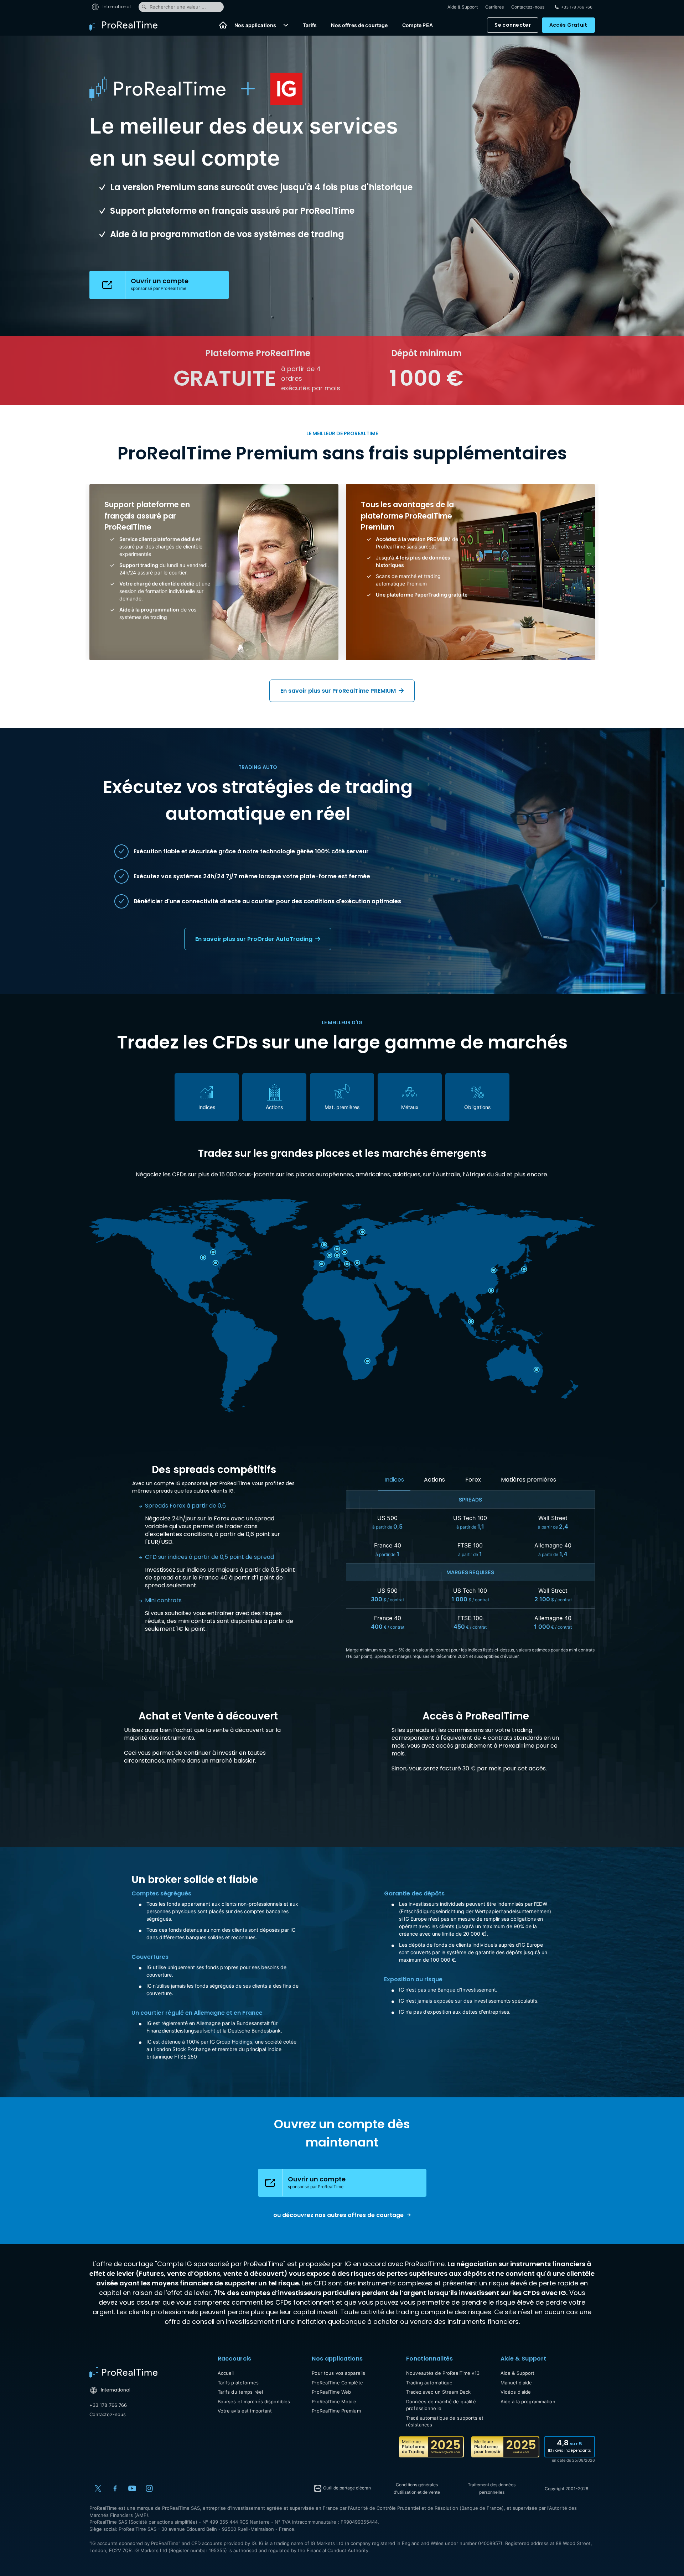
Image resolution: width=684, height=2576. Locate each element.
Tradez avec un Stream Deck (438, 2392)
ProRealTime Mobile (334, 2401)
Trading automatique (429, 2383)
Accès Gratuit (568, 25)
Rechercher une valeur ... (178, 7)
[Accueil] (223, 25)
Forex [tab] (473, 1480)
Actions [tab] (434, 1480)
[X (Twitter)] (98, 2488)
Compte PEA (418, 25)
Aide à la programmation (528, 2401)
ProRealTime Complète (337, 2383)
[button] (286, 25)
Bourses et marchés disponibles (254, 2401)
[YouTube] (132, 2488)
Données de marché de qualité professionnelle (441, 2405)
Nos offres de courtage (359, 25)
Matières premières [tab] (528, 1480)
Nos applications (255, 25)
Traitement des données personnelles (492, 2488)
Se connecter (512, 25)
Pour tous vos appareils (338, 2373)
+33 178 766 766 (108, 2405)
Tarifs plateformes (238, 2383)
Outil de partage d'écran (346, 2488)
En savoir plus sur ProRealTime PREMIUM (339, 691)
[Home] (123, 2372)
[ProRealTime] (128, 25)
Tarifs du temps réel (240, 2392)
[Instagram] (149, 2488)
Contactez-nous (528, 7)
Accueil (226, 2373)
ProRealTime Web (331, 2392)
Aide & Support (463, 7)
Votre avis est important (245, 2411)
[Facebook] (115, 2488)
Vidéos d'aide (516, 2392)
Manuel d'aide (516, 2383)
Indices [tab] (394, 1480)
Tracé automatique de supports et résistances (445, 2421)
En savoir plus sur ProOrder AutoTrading (255, 939)
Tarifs (310, 25)
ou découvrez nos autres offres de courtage (338, 2215)
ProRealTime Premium (336, 2411)
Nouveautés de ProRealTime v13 (443, 2373)
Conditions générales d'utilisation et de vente (417, 2488)
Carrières (494, 7)
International (116, 7)
